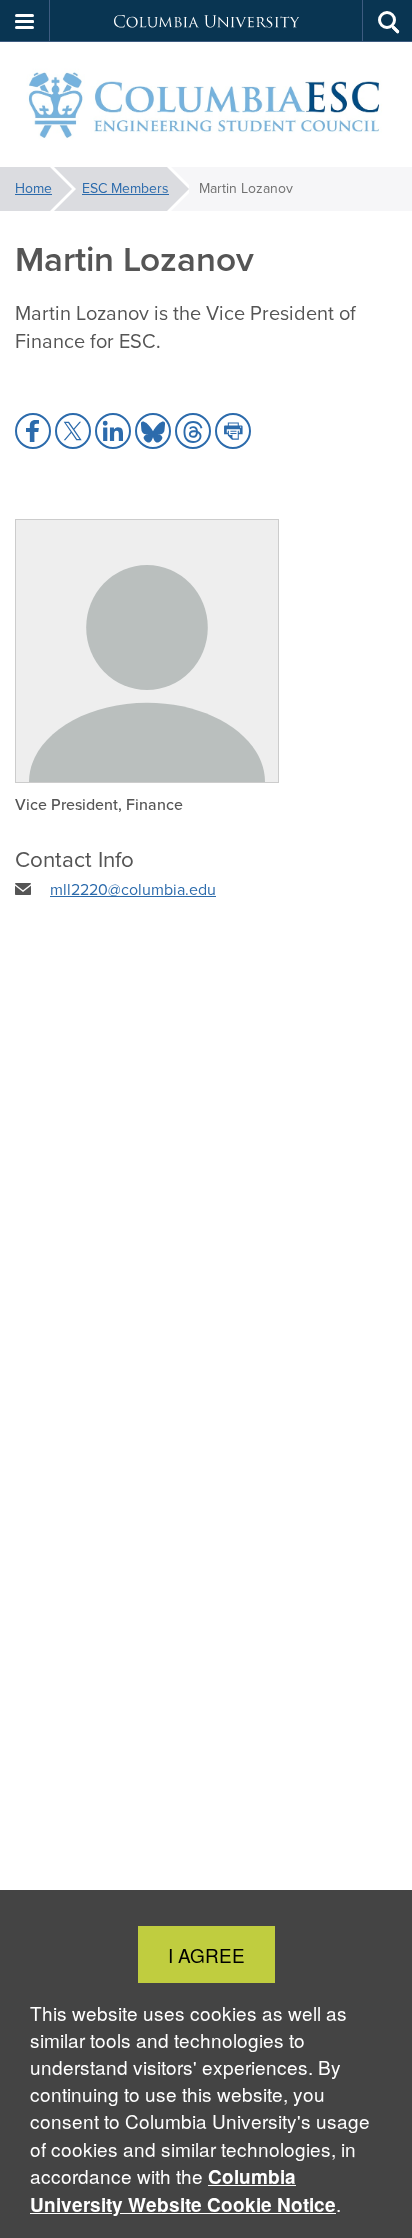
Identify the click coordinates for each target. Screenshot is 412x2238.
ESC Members (125, 188)
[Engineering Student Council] (206, 105)
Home (33, 188)
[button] (25, 21)
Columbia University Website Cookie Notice (183, 2190)
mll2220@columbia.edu (133, 889)
